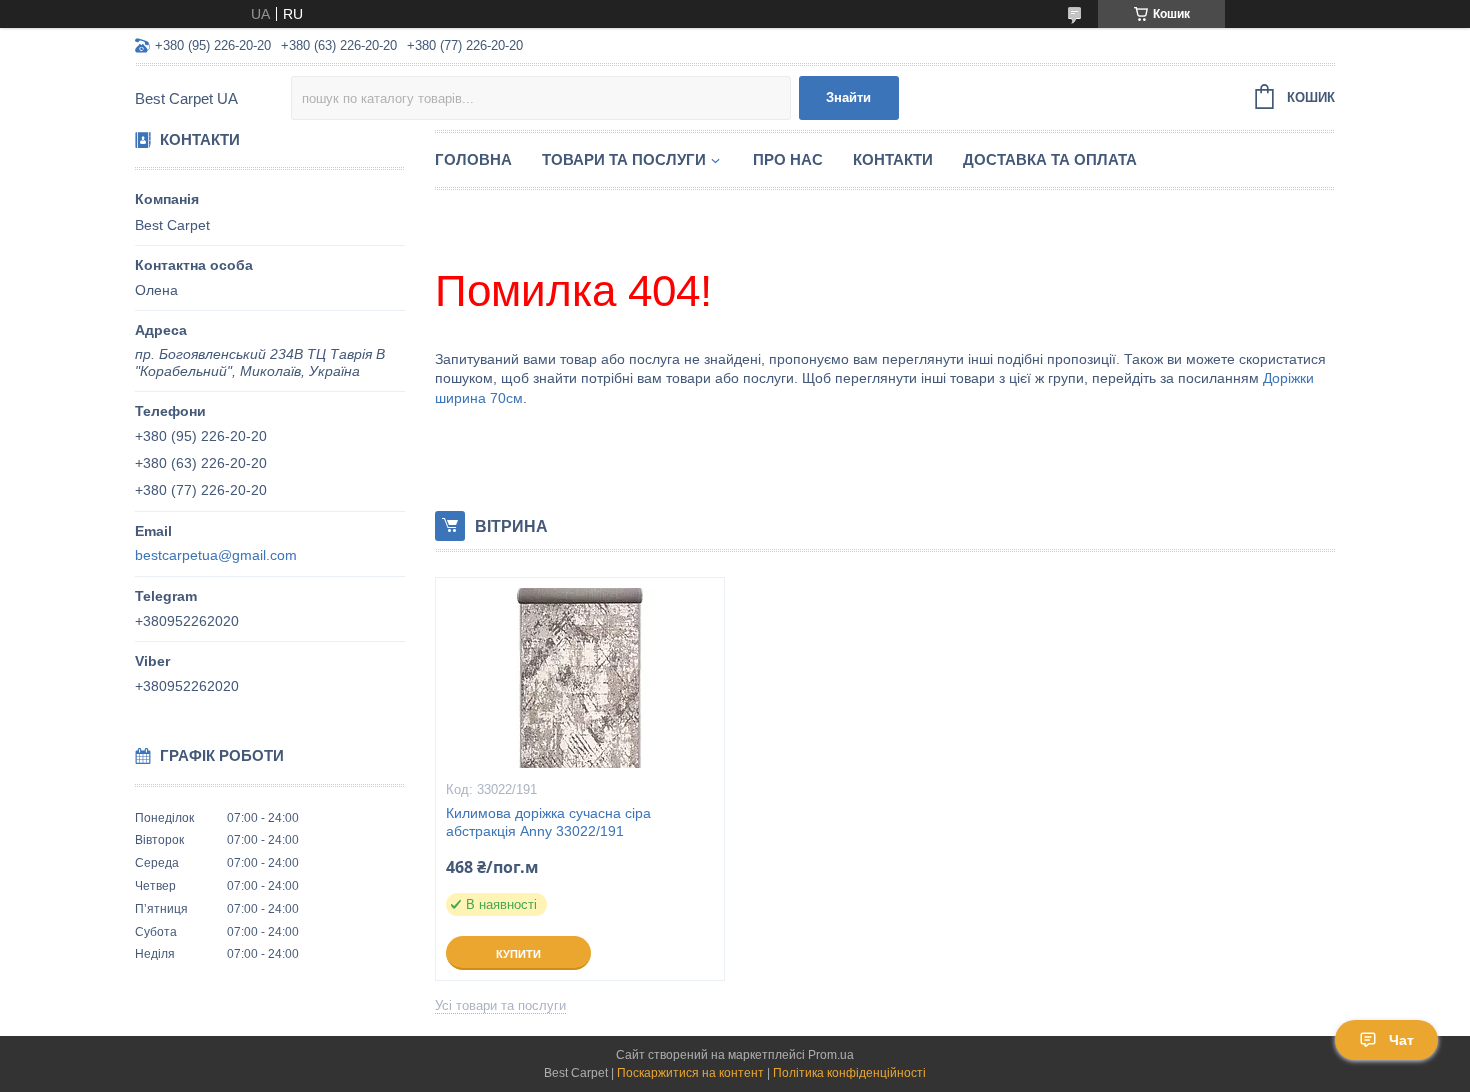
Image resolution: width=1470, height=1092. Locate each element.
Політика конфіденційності (849, 1073)
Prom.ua (831, 1055)
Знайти (848, 97)
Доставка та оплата (1050, 159)
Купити (518, 954)
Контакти (893, 159)
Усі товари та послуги (500, 1005)
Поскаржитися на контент (690, 1073)
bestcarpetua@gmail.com (216, 555)
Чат (1401, 1040)
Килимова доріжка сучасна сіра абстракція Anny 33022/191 (548, 822)
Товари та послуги (624, 159)
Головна (473, 159)
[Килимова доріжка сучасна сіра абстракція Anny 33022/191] (580, 678)
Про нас (788, 159)
